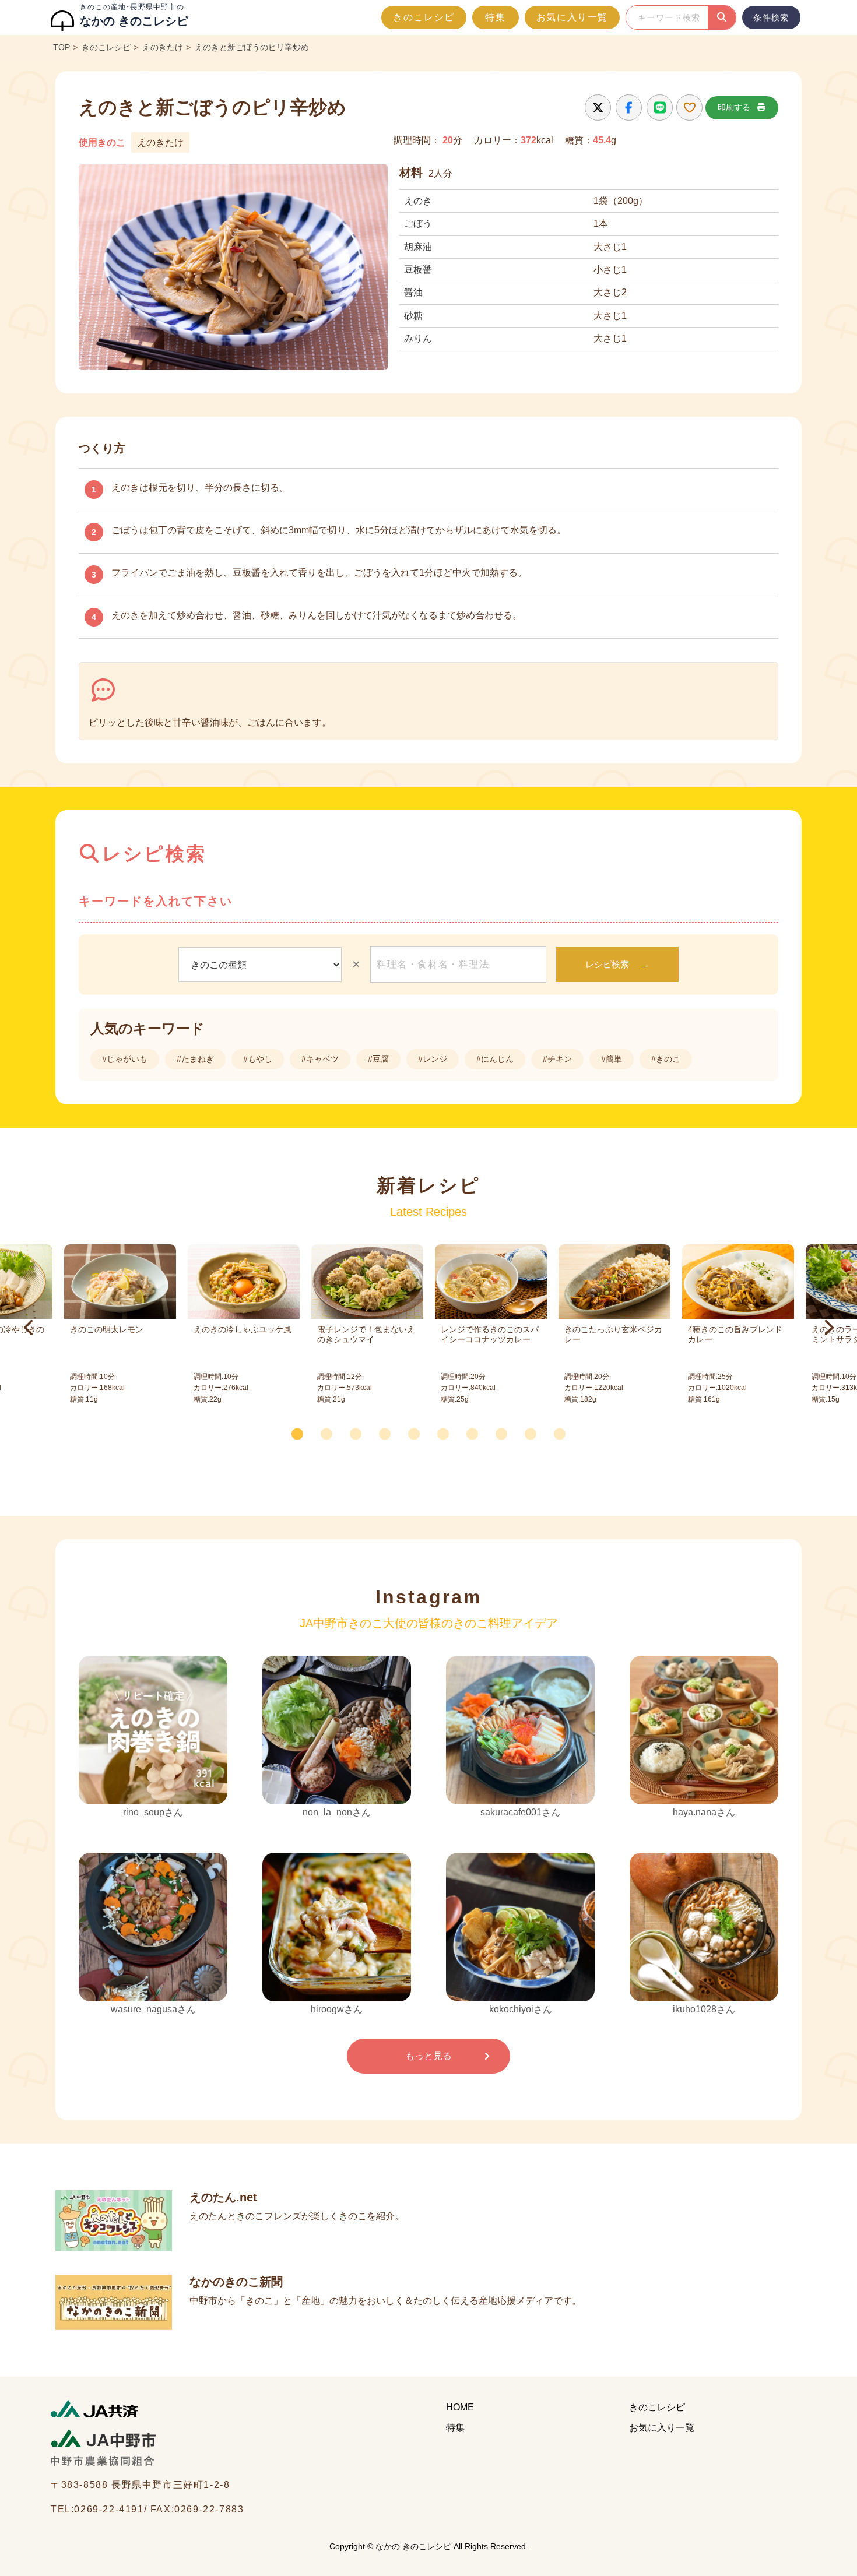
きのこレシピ (424, 17)
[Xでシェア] (598, 108)
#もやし (258, 1059)
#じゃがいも (125, 1059)
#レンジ (433, 1059)
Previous (29, 1328)
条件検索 (771, 17)
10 (563, 1431)
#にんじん (495, 1059)
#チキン (557, 1059)
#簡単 (612, 1059)
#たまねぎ (195, 1059)
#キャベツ (320, 1059)
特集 (495, 17)
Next (828, 1328)
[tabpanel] (491, 1328)
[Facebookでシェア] (629, 108)
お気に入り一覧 (572, 17)
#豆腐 (378, 1059)
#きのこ (666, 1059)
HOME (460, 2407)
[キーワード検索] (722, 17)
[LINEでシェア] (660, 108)
